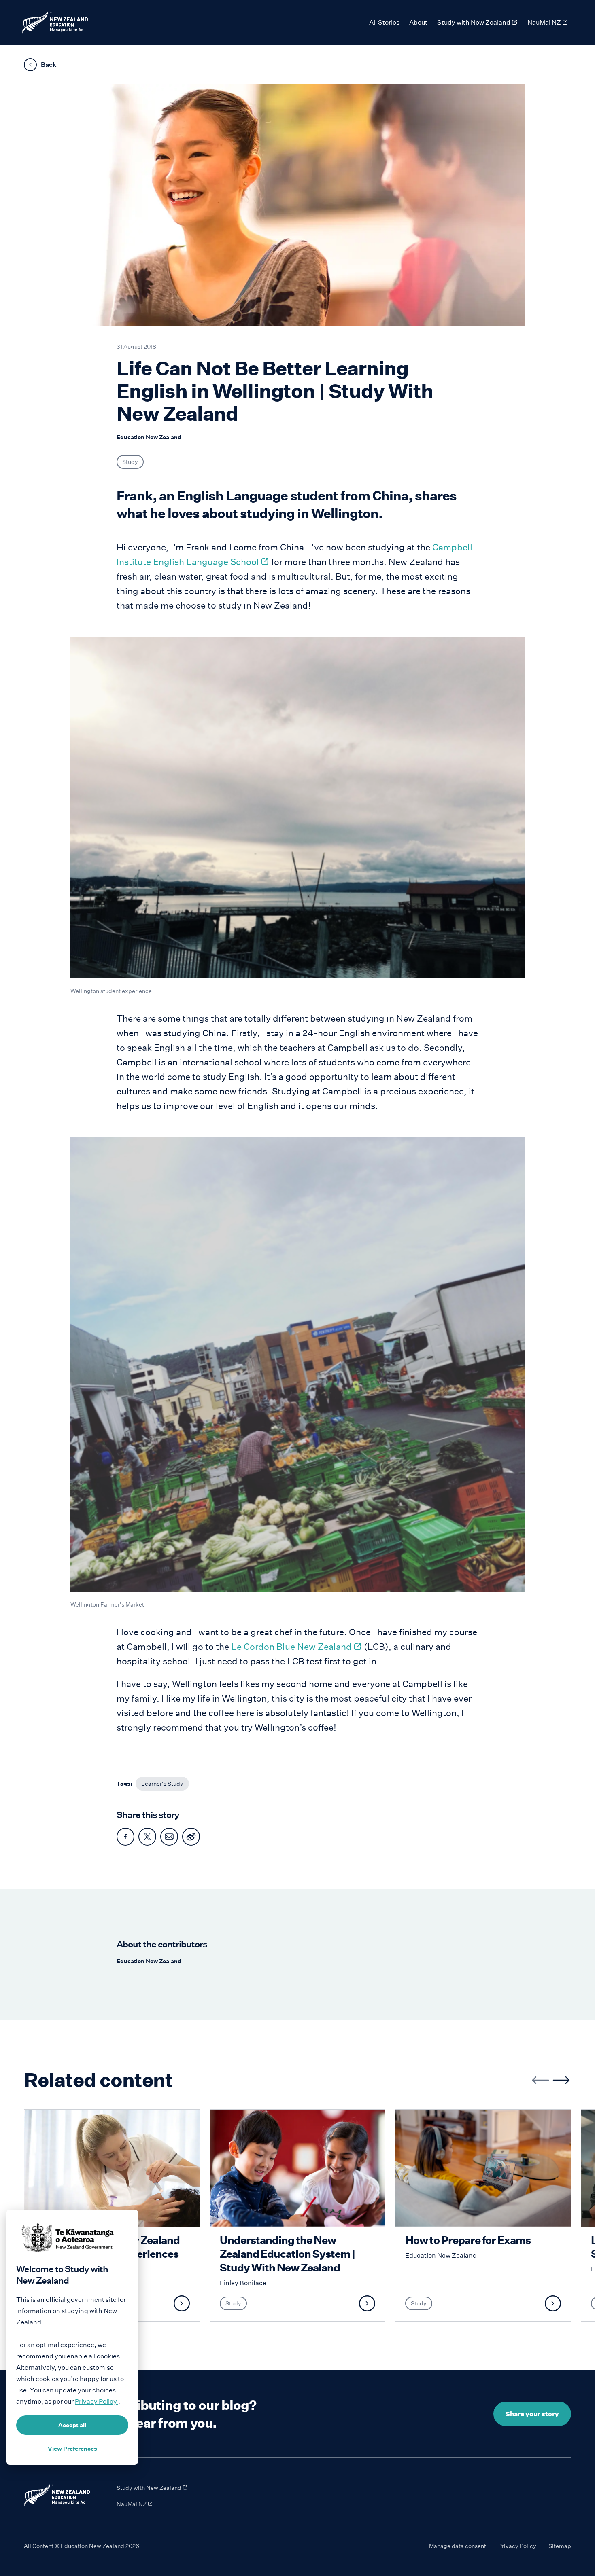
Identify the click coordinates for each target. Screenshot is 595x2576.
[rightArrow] (561, 2080)
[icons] (125, 1837)
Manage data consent (458, 2546)
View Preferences (72, 2449)
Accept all (72, 2425)
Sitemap (560, 2546)
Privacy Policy (517, 2546)
